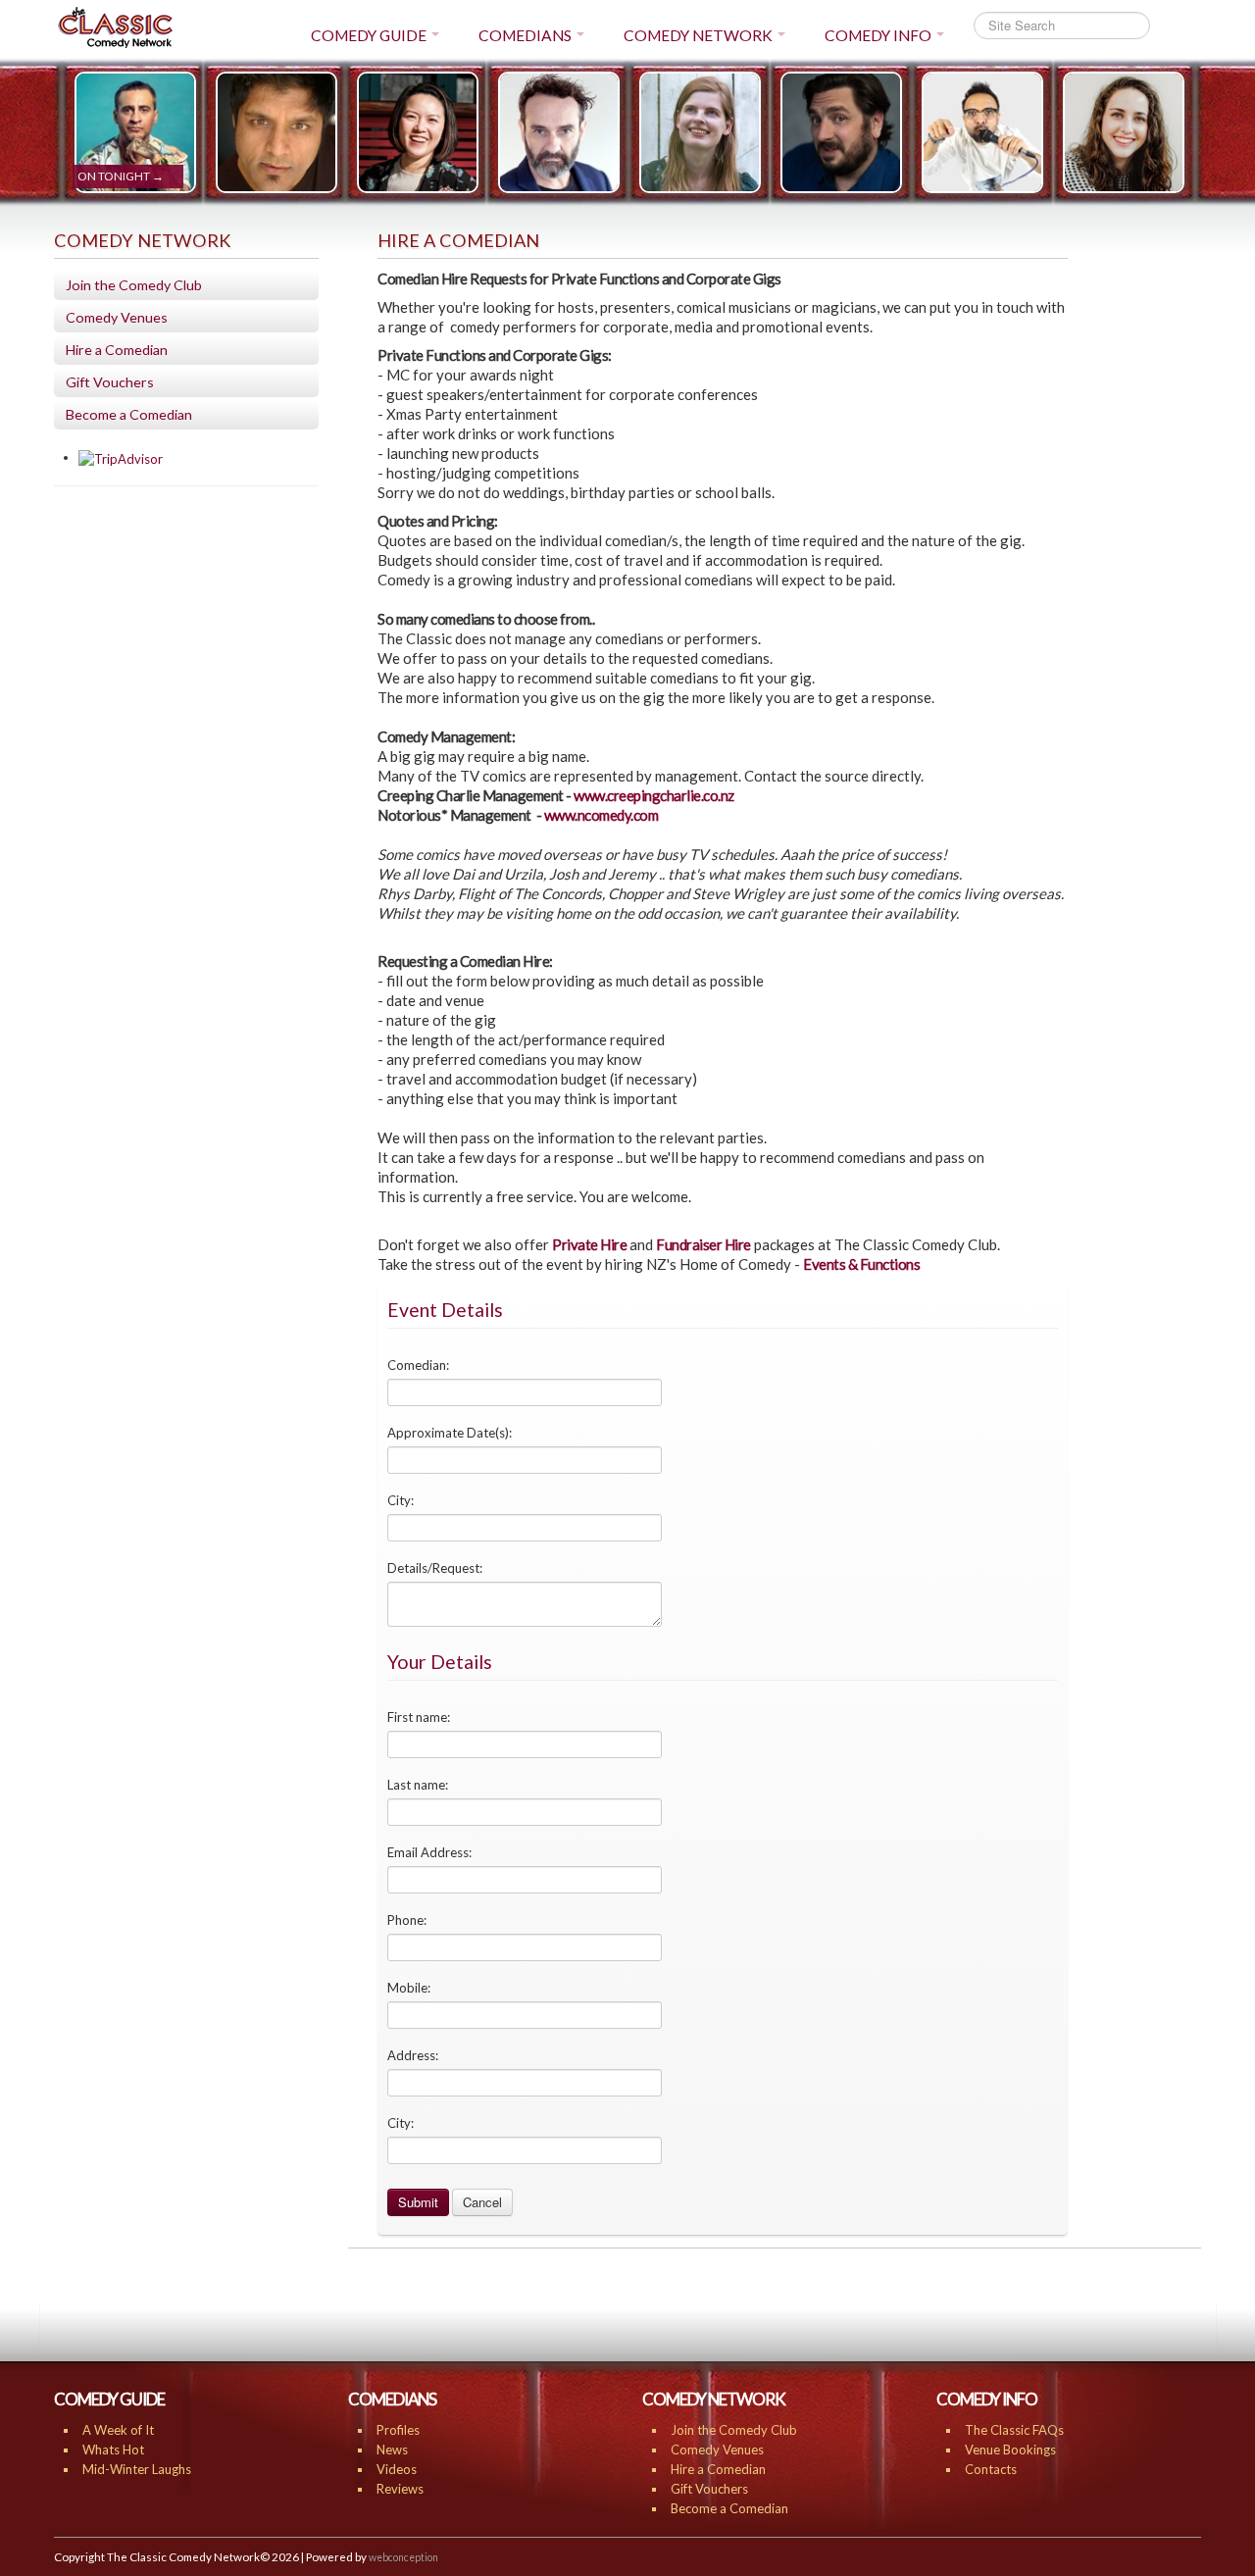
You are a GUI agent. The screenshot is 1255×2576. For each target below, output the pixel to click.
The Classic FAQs (1014, 2430)
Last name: (418, 1785)
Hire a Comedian (117, 350)
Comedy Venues (117, 317)
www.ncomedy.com (602, 815)
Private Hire (589, 1244)
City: (401, 1500)
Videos (397, 2469)
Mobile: (409, 1988)
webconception (403, 2557)
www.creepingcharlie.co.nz (654, 795)
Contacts (991, 2469)
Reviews (400, 2489)
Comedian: (418, 1365)
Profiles (398, 2430)
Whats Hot (113, 2450)
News (392, 2450)
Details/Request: (435, 1568)
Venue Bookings (1010, 2450)
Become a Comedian (129, 414)
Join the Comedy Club (134, 285)
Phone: (407, 1920)
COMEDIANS (525, 35)
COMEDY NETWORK (698, 35)
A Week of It (118, 2430)
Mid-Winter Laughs (137, 2469)
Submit (418, 2202)
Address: (413, 2055)
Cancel (482, 2202)
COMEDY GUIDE (369, 35)
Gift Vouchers (110, 382)
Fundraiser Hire (703, 1244)
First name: (419, 1717)
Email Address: (429, 1852)
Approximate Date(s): (450, 1433)
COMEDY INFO (878, 35)
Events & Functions (861, 1264)
